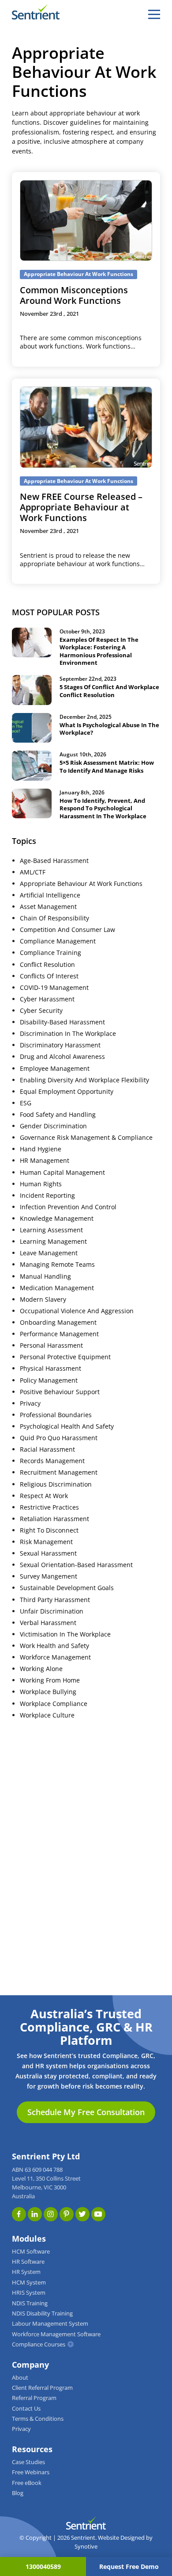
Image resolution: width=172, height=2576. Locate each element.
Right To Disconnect (49, 1530)
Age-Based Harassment (54, 861)
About (20, 2378)
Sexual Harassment (48, 1553)
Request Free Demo (129, 2566)
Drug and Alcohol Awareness (62, 1057)
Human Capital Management (62, 1173)
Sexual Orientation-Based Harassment (76, 1565)
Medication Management (57, 1288)
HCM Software (31, 2252)
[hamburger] (154, 14)
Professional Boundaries (56, 1415)
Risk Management (46, 1542)
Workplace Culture (47, 1715)
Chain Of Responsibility (54, 918)
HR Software (28, 2262)
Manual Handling (45, 1276)
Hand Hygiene (41, 1149)
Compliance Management (58, 941)
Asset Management (48, 907)
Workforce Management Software (56, 2334)
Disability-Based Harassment (62, 1022)
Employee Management (55, 1069)
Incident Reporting (47, 1196)
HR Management (45, 1161)
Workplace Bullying (48, 1692)
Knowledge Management (57, 1219)
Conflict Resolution (47, 965)
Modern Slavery (43, 1299)
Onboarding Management (58, 1322)
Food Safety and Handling (58, 1115)
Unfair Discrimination (52, 1611)
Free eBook (27, 2483)
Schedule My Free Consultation (86, 2112)
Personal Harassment (51, 1345)
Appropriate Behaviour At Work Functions (81, 884)
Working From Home (50, 1680)
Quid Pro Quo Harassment (59, 1438)
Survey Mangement (49, 1576)
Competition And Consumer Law (67, 930)
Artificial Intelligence (50, 895)
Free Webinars (31, 2472)
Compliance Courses (39, 2344)
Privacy (30, 1403)
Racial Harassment (47, 1449)
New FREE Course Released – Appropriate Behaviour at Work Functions (81, 507)
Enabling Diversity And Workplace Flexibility (84, 1080)
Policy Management (49, 1380)
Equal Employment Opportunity (67, 1092)
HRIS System (29, 2293)
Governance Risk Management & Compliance (86, 1138)
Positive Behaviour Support (60, 1392)
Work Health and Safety (54, 1646)
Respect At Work (44, 1496)
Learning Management (53, 1242)
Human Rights (41, 1184)
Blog (18, 2493)
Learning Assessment (51, 1230)
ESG (26, 1103)
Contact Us (26, 2409)
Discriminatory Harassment (60, 1045)
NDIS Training (30, 2303)
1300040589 (43, 2566)
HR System (26, 2272)
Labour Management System (50, 2324)
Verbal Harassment (48, 1623)
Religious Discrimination (56, 1484)
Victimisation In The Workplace (65, 1634)
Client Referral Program (42, 2388)
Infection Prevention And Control (68, 1207)
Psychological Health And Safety (67, 1426)
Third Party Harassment (55, 1600)
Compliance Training (50, 953)
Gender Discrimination (53, 1126)
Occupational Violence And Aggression (77, 1311)
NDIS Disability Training (42, 2313)
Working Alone (41, 1669)
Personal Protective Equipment (65, 1357)
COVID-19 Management (54, 988)
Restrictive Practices (49, 1507)
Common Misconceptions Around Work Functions (74, 295)
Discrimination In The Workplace (68, 1034)
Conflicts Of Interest (49, 976)
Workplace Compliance (54, 1704)
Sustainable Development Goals (67, 1588)
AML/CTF (33, 872)
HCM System (29, 2283)
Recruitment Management (59, 1472)
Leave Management (49, 1253)
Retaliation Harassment (54, 1519)
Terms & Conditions (38, 2419)
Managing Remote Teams (57, 1265)
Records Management (52, 1461)
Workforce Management (55, 1657)
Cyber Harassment (47, 999)
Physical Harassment (50, 1368)
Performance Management (59, 1334)
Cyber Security (41, 1011)
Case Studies (28, 2462)
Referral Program (34, 2398)
